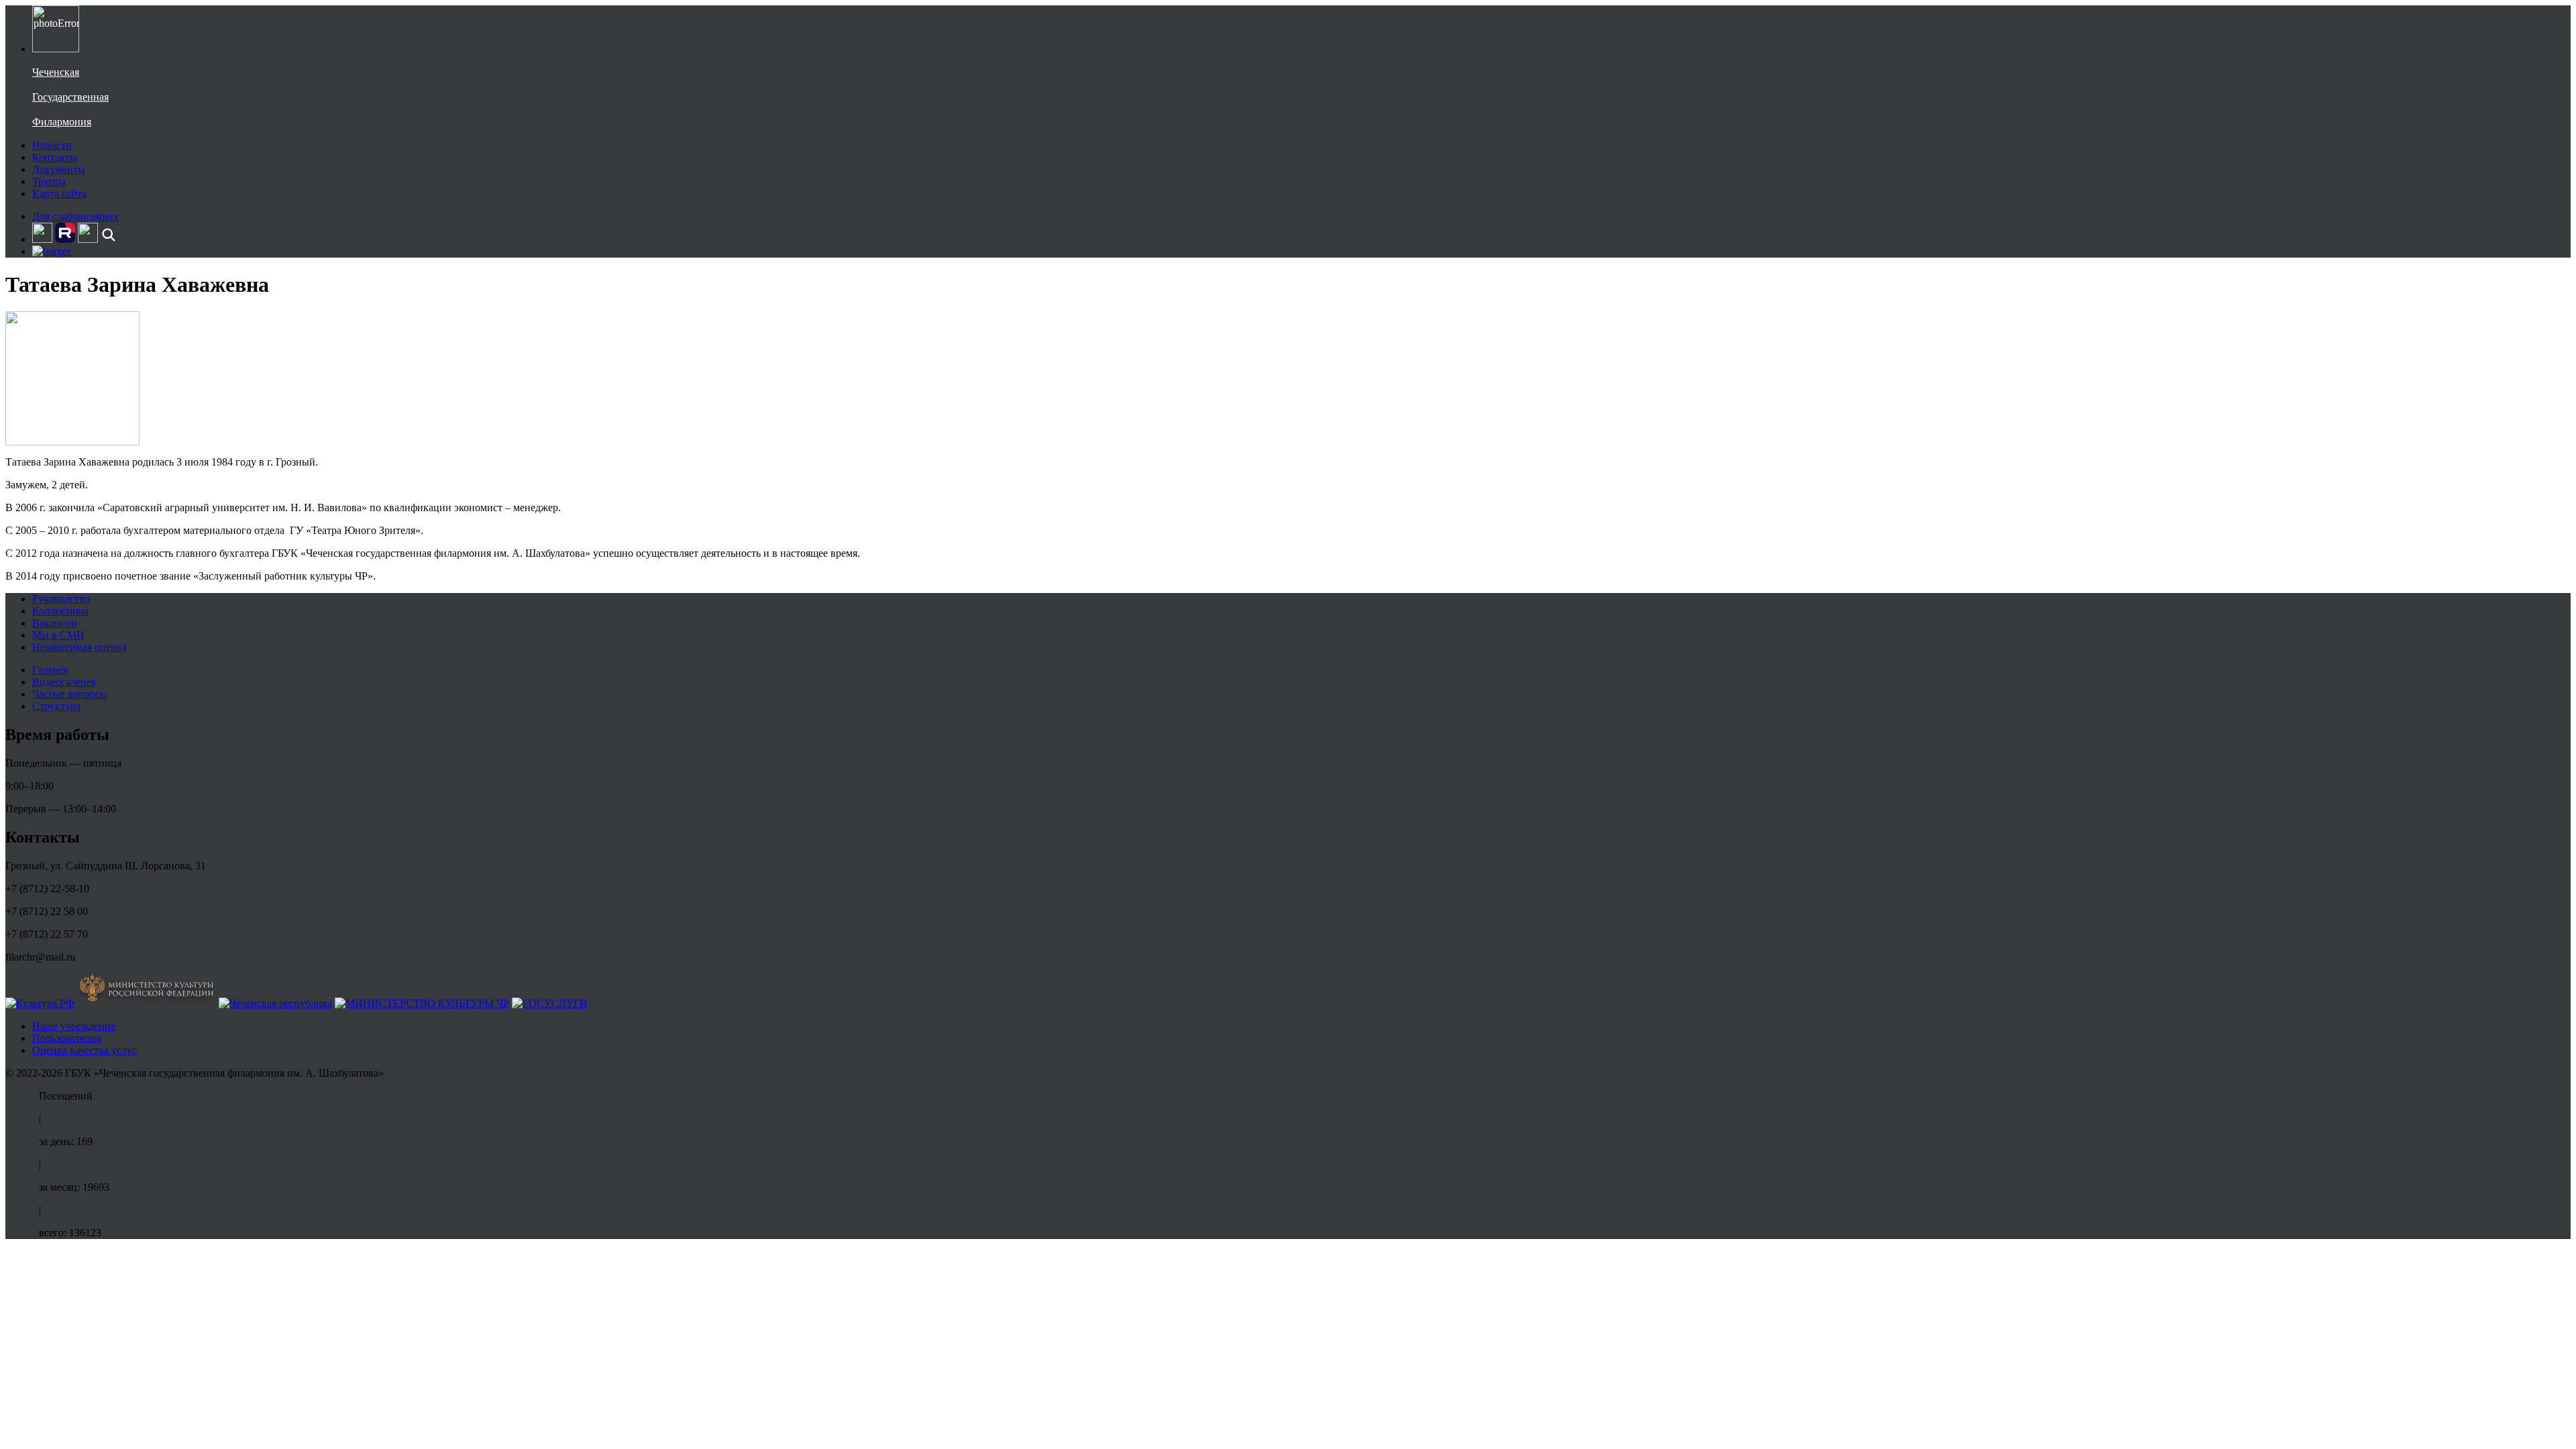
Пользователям (67, 1038)
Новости (52, 145)
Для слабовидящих (75, 216)
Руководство (61, 599)
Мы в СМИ (58, 635)
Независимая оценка (79, 647)
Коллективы (60, 611)
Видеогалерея (64, 682)
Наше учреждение (74, 1026)
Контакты (55, 157)
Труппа (49, 181)
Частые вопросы (70, 694)
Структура (56, 706)
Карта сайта (59, 194)
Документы (59, 169)
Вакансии (55, 623)
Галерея (50, 670)
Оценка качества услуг (85, 1050)
